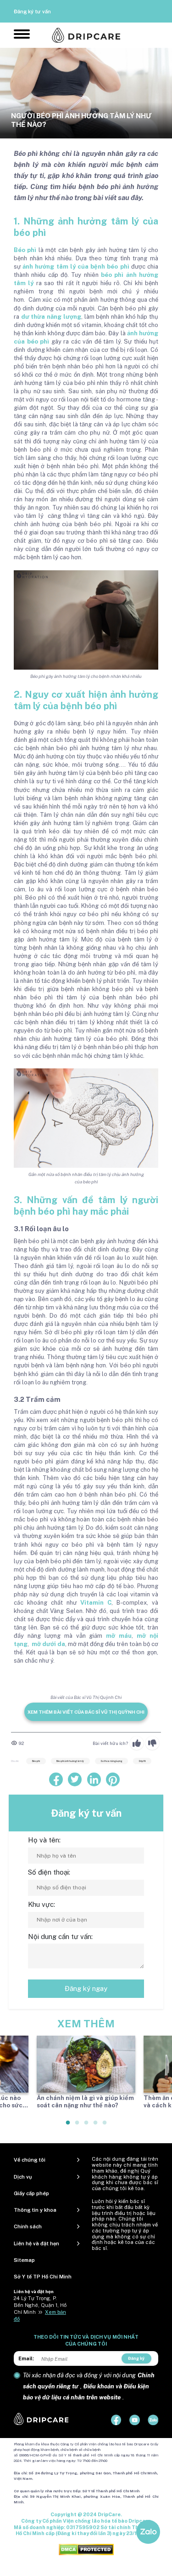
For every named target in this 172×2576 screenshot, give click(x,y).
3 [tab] (87, 2126)
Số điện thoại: (49, 1872)
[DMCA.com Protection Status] (86, 2549)
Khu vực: (42, 1904)
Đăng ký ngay (86, 1988)
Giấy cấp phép (31, 2193)
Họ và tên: (44, 1840)
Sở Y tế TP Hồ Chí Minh (43, 2277)
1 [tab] (68, 2126)
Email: (26, 2358)
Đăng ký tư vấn (32, 11)
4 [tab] (96, 2126)
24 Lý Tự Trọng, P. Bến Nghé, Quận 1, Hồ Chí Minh (40, 2305)
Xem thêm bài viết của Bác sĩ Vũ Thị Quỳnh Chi (86, 1712)
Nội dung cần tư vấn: (60, 1936)
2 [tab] (78, 2126)
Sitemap (24, 2260)
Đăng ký (136, 2358)
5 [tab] (105, 2126)
